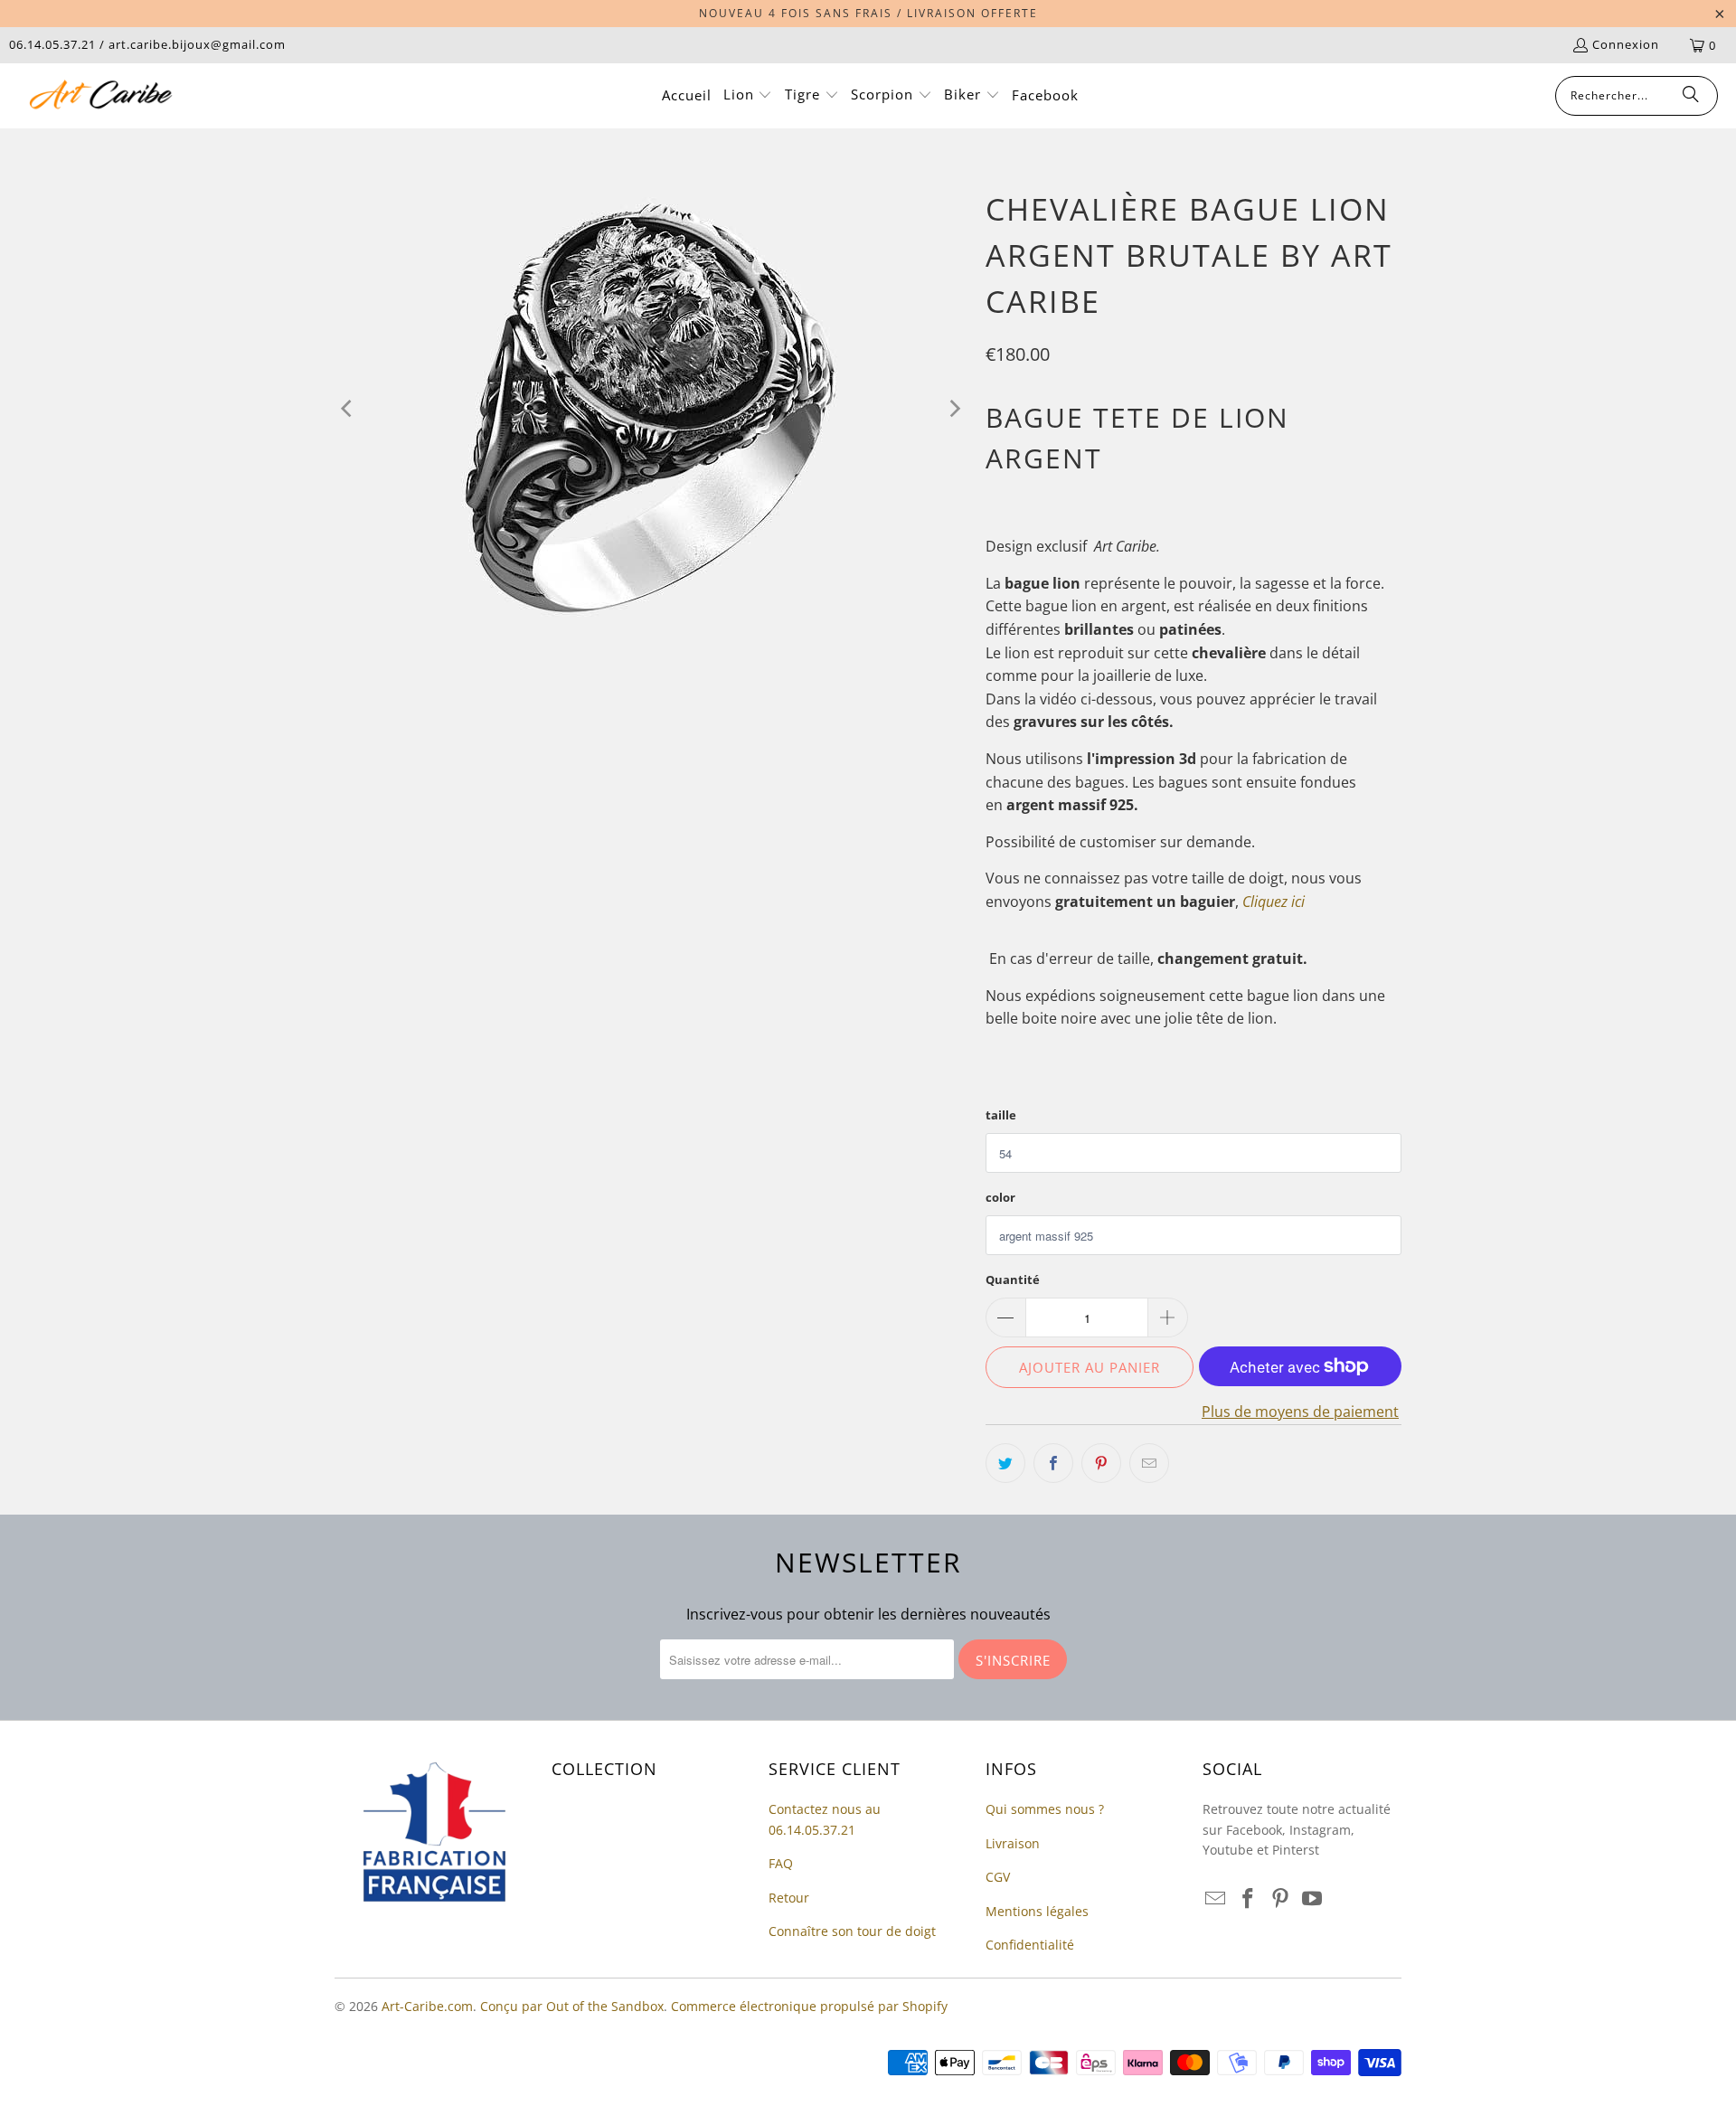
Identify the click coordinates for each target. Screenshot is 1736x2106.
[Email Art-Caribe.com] (1216, 1899)
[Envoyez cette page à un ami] (1149, 1463)
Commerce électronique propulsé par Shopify (809, 2006)
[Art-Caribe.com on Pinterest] (1280, 1899)
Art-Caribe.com (427, 2006)
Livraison (1013, 1843)
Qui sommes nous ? (1045, 1809)
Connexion (1626, 44)
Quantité (1013, 1280)
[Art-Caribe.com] (102, 95)
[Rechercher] (1691, 96)
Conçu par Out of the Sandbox (572, 2006)
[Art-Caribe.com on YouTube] (1313, 1899)
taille (1001, 1115)
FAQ (781, 1863)
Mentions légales (1037, 1911)
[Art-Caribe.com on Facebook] (1249, 1899)
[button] (748, 96)
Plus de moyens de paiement (1300, 1412)
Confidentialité (1030, 1945)
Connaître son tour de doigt (852, 1931)
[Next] (954, 409)
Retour (789, 1898)
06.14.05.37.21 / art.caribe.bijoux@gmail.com (147, 44)
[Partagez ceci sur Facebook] (1053, 1463)
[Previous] (348, 409)
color (1000, 1197)
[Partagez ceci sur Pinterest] (1101, 1463)
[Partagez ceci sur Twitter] (1005, 1463)
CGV (998, 1877)
